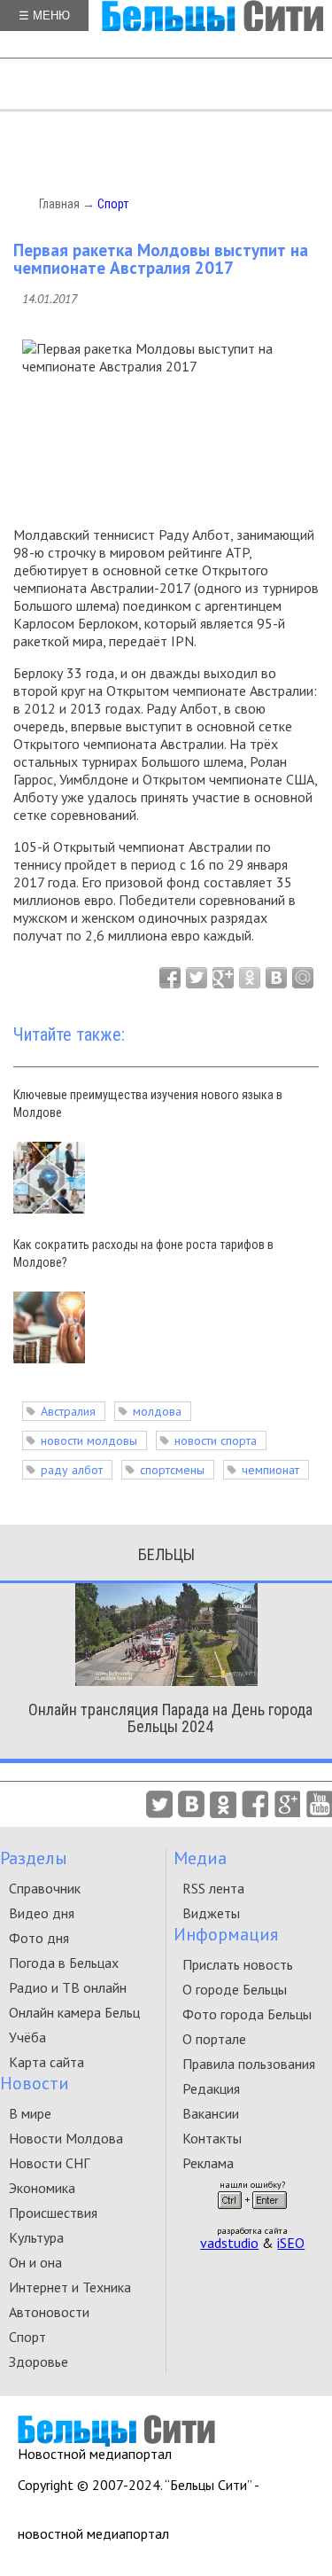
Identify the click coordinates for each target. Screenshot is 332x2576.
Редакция (211, 2088)
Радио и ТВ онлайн (68, 1987)
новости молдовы (89, 1440)
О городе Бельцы (235, 1989)
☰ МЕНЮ (44, 16)
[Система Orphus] (252, 2214)
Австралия (68, 1411)
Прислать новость (238, 1964)
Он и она (35, 2262)
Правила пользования (249, 2064)
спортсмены (172, 1470)
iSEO (291, 2243)
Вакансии (211, 2113)
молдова (157, 1411)
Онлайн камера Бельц (74, 2012)
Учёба (27, 2037)
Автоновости (49, 2312)
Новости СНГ (49, 2163)
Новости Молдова (66, 2138)
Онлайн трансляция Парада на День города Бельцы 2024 (170, 1718)
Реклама (208, 2163)
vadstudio (229, 2243)
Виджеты (211, 1913)
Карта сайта (46, 2062)
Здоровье (39, 2361)
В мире (30, 2113)
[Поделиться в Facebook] (170, 978)
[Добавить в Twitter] (197, 978)
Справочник (45, 1888)
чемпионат (270, 1470)
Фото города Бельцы (247, 2014)
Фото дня (39, 1938)
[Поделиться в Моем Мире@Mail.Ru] (303, 978)
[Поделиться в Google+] (223, 978)
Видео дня (42, 1913)
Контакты (212, 2138)
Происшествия (53, 2213)
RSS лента (213, 1888)
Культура (36, 2237)
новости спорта (216, 1440)
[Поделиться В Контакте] (276, 978)
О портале (214, 2039)
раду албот (72, 1470)
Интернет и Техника (70, 2287)
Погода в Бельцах (64, 1963)
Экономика (42, 2188)
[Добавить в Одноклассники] (250, 978)
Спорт (113, 204)
